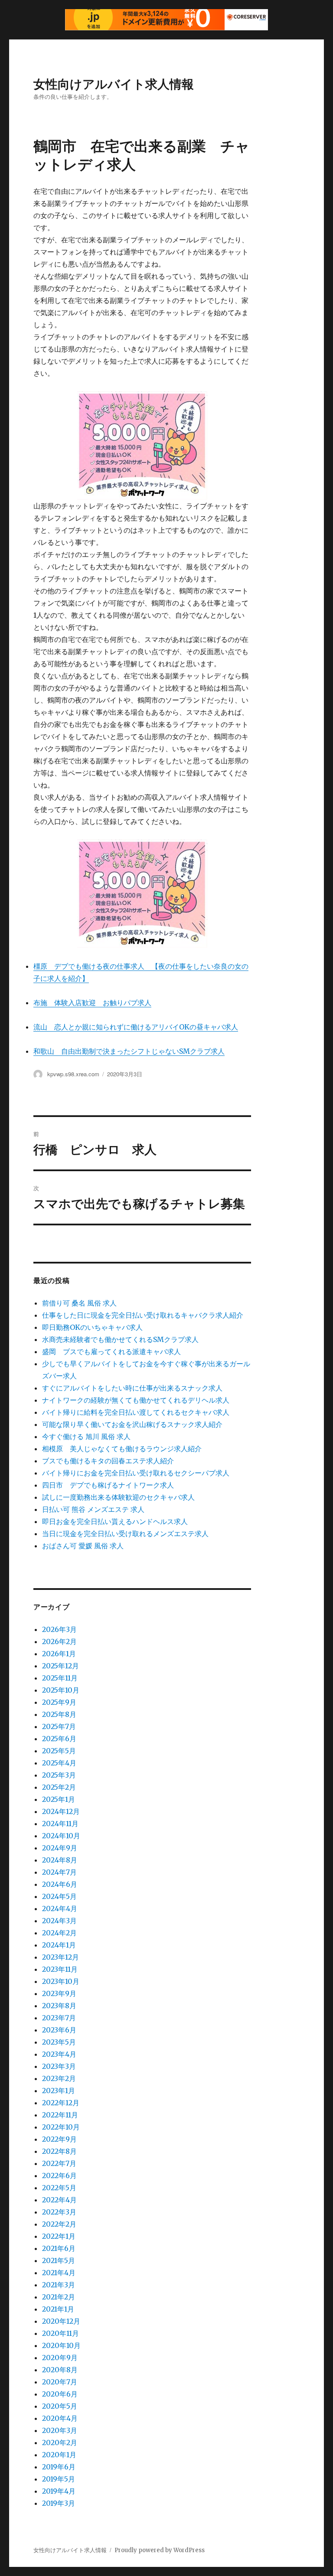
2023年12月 (60, 1957)
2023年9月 (59, 1993)
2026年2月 (59, 1641)
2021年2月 (59, 2297)
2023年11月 (60, 1969)
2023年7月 (59, 2018)
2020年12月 (61, 2321)
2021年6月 (59, 2248)
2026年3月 (59, 1629)
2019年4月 (59, 2491)
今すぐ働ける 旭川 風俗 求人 (86, 1436)
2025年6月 (59, 1739)
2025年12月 (60, 1666)
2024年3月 (59, 1921)
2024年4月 (60, 1908)
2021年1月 (58, 2309)
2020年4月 (60, 2418)
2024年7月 (59, 1872)
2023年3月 (59, 2066)
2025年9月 (59, 1702)
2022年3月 (59, 2212)
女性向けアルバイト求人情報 (114, 83)
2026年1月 (59, 1654)
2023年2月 (59, 2078)
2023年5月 (59, 2042)
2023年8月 (59, 2006)
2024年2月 (59, 1933)
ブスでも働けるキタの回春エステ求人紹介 (108, 1461)
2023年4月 (59, 2054)
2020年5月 (60, 2406)
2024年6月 (60, 1884)
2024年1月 (59, 1945)
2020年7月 (60, 2382)
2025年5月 (59, 1751)
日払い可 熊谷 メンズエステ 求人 (93, 1509)
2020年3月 (60, 2430)
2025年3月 (59, 1775)
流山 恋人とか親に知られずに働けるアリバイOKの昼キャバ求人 (136, 1027)
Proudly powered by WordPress (160, 2550)
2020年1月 (59, 2455)
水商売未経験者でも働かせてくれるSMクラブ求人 (120, 1339)
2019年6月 (59, 2467)
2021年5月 (59, 2260)
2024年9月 (60, 1848)
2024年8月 (60, 1860)
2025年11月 (60, 1678)
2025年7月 (59, 1726)
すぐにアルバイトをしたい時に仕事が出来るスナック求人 (132, 1388)
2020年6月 (60, 2394)
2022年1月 (59, 2236)
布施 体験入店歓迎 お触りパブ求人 (92, 1003)
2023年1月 (59, 2091)
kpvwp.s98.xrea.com (73, 1074)
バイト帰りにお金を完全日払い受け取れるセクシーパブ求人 (136, 1473)
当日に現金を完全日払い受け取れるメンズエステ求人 (125, 1534)
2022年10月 (61, 2127)
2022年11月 (60, 2115)
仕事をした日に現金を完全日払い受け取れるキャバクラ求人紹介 (143, 1315)
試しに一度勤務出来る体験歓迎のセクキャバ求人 (118, 1497)
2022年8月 (59, 2151)
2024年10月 (61, 1836)
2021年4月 (59, 2273)
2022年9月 (59, 2139)
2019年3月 (59, 2503)
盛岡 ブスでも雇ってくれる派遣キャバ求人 (111, 1352)
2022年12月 (61, 2103)
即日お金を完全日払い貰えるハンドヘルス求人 (115, 1521)
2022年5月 (59, 2188)
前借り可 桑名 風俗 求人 (79, 1303)
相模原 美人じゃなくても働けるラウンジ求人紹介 (122, 1449)
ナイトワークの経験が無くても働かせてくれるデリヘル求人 (136, 1400)
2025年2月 (59, 1787)
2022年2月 (59, 2224)
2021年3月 (59, 2285)
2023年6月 (59, 2030)
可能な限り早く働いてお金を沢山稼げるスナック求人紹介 (132, 1424)
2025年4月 (59, 1763)
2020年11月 (60, 2333)
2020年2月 (60, 2442)
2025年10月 (61, 1690)
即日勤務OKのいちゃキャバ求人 (92, 1327)
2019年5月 (59, 2479)
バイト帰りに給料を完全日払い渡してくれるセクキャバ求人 (136, 1412)
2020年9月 (60, 2358)
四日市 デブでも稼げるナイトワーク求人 (108, 1485)
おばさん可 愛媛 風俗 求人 (83, 1546)
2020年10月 (61, 2345)
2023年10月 (61, 1981)
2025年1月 (59, 1799)
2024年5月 (59, 1896)
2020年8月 (60, 2370)
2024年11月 (60, 1824)
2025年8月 (59, 1714)
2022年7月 (59, 2163)
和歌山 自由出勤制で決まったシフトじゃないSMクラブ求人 (129, 1051)
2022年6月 (59, 2175)
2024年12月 (61, 1811)
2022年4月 (59, 2200)
